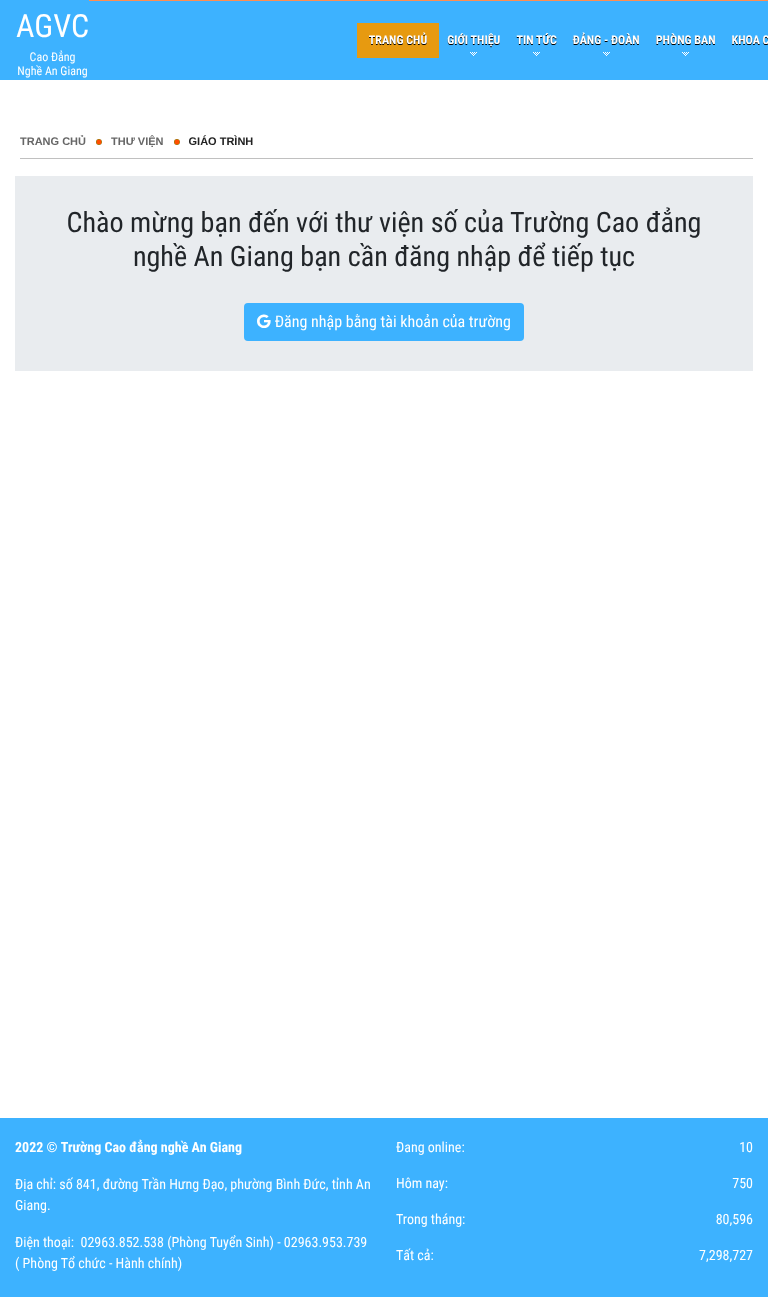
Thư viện (137, 142)
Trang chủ (53, 142)
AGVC (52, 26)
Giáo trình (221, 142)
